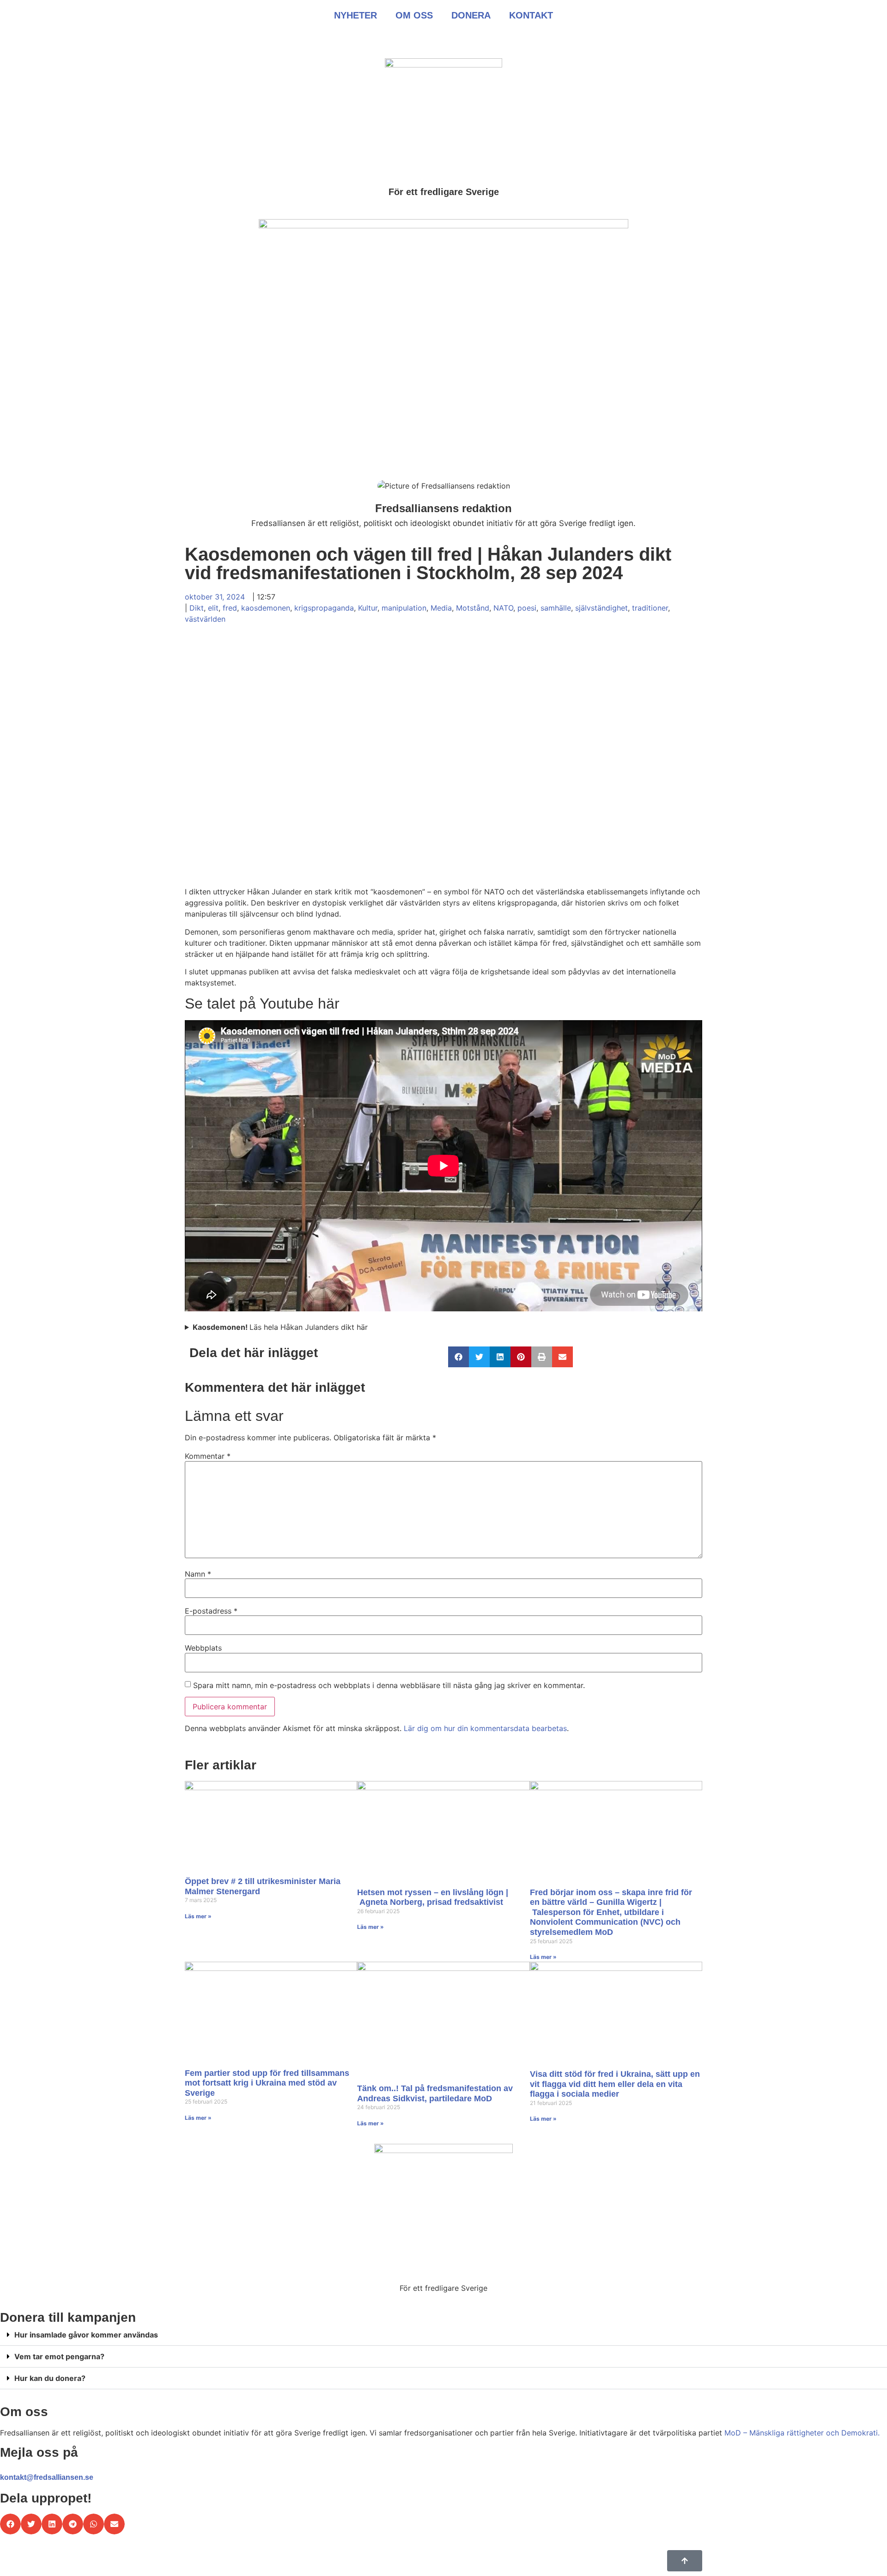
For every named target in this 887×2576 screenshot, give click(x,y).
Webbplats (203, 1648)
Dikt (197, 608)
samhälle (556, 608)
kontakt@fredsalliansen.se (47, 2477)
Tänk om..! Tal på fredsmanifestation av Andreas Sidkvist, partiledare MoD (435, 2093)
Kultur (368, 608)
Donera (471, 15)
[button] (459, 1357)
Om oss (414, 15)
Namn (198, 1574)
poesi (527, 608)
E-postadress (211, 1611)
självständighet (601, 608)
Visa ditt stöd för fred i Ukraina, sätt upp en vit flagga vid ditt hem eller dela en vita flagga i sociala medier (615, 2084)
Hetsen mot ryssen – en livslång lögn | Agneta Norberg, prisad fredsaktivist (433, 1897)
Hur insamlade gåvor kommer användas (86, 2335)
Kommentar (208, 1456)
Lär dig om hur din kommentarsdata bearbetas (485, 1728)
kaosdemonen (266, 608)
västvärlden (205, 619)
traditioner (650, 608)
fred (230, 608)
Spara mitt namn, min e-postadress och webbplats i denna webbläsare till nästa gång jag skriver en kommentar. (389, 1685)
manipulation (404, 608)
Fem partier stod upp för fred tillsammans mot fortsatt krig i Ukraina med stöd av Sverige (267, 2083)
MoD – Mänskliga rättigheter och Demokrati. (802, 2433)
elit (213, 608)
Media (441, 608)
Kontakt (531, 15)
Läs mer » (198, 1916)
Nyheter (355, 15)
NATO (503, 608)
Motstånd (473, 608)
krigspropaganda (324, 608)
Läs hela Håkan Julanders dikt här (280, 1327)
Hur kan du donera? (50, 2378)
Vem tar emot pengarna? (59, 2356)
